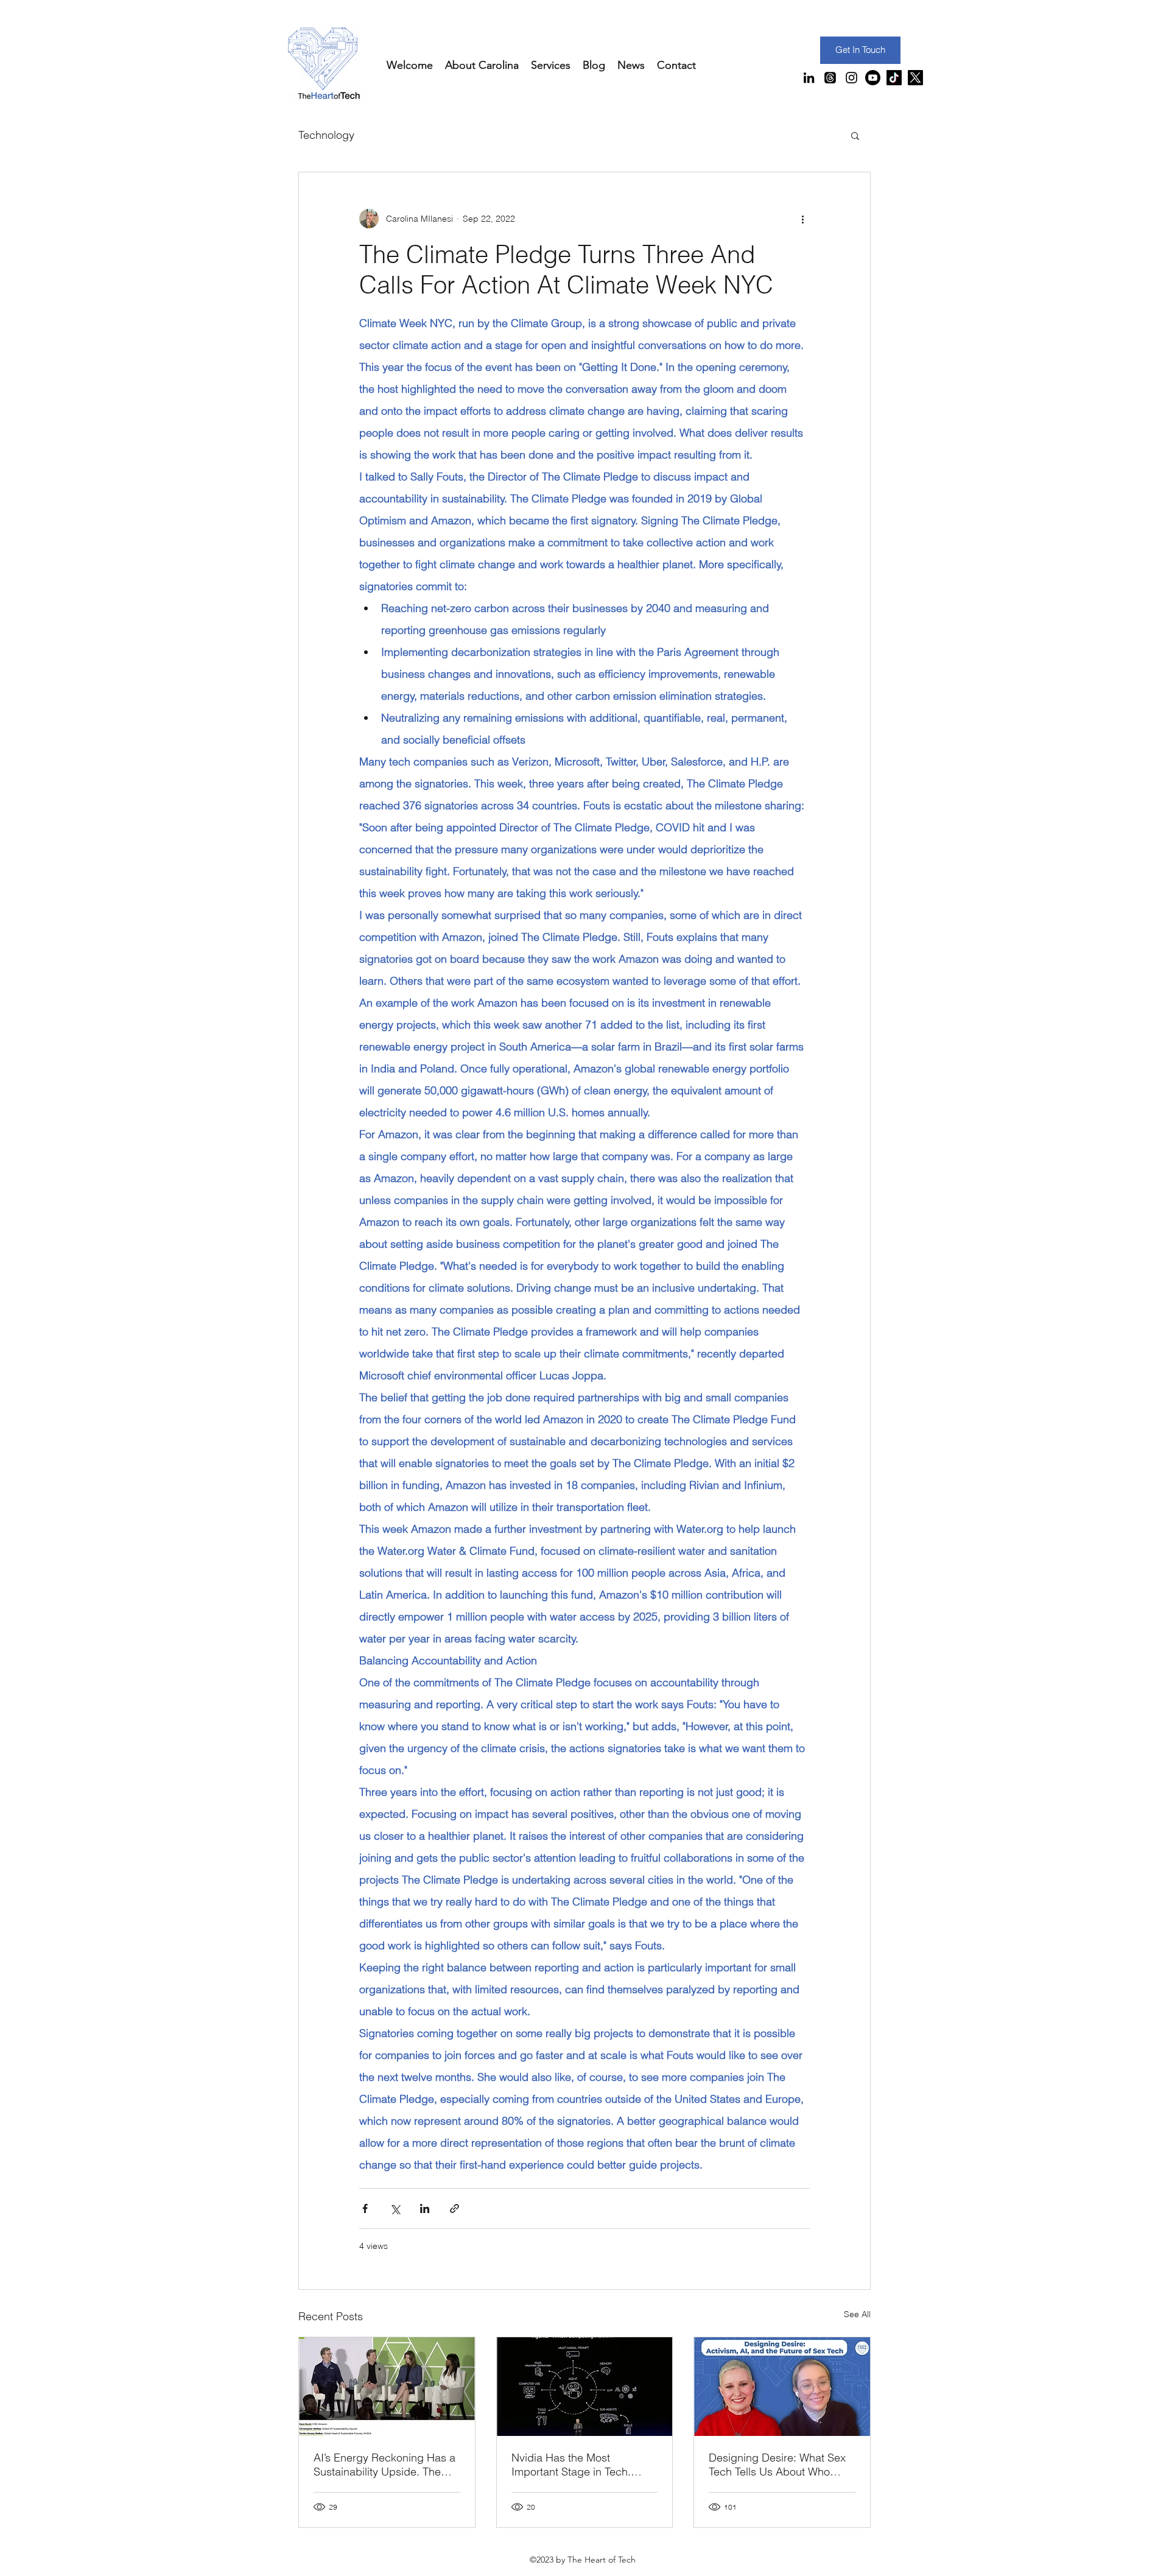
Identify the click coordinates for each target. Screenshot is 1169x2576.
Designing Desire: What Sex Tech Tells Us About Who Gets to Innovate (777, 2465)
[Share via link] (455, 2208)
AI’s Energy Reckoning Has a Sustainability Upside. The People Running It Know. (384, 2465)
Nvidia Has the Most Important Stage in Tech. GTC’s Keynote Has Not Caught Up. (571, 2465)
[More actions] (802, 219)
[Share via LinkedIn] (425, 2208)
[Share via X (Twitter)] (395, 2208)
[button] (855, 135)
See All (857, 2314)
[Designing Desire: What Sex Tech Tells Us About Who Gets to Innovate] (782, 2387)
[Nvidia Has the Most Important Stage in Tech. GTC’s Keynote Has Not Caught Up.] (585, 2387)
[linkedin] (809, 78)
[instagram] (851, 78)
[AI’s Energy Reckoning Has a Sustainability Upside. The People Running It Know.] (387, 2387)
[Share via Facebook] (365, 2208)
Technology (326, 135)
